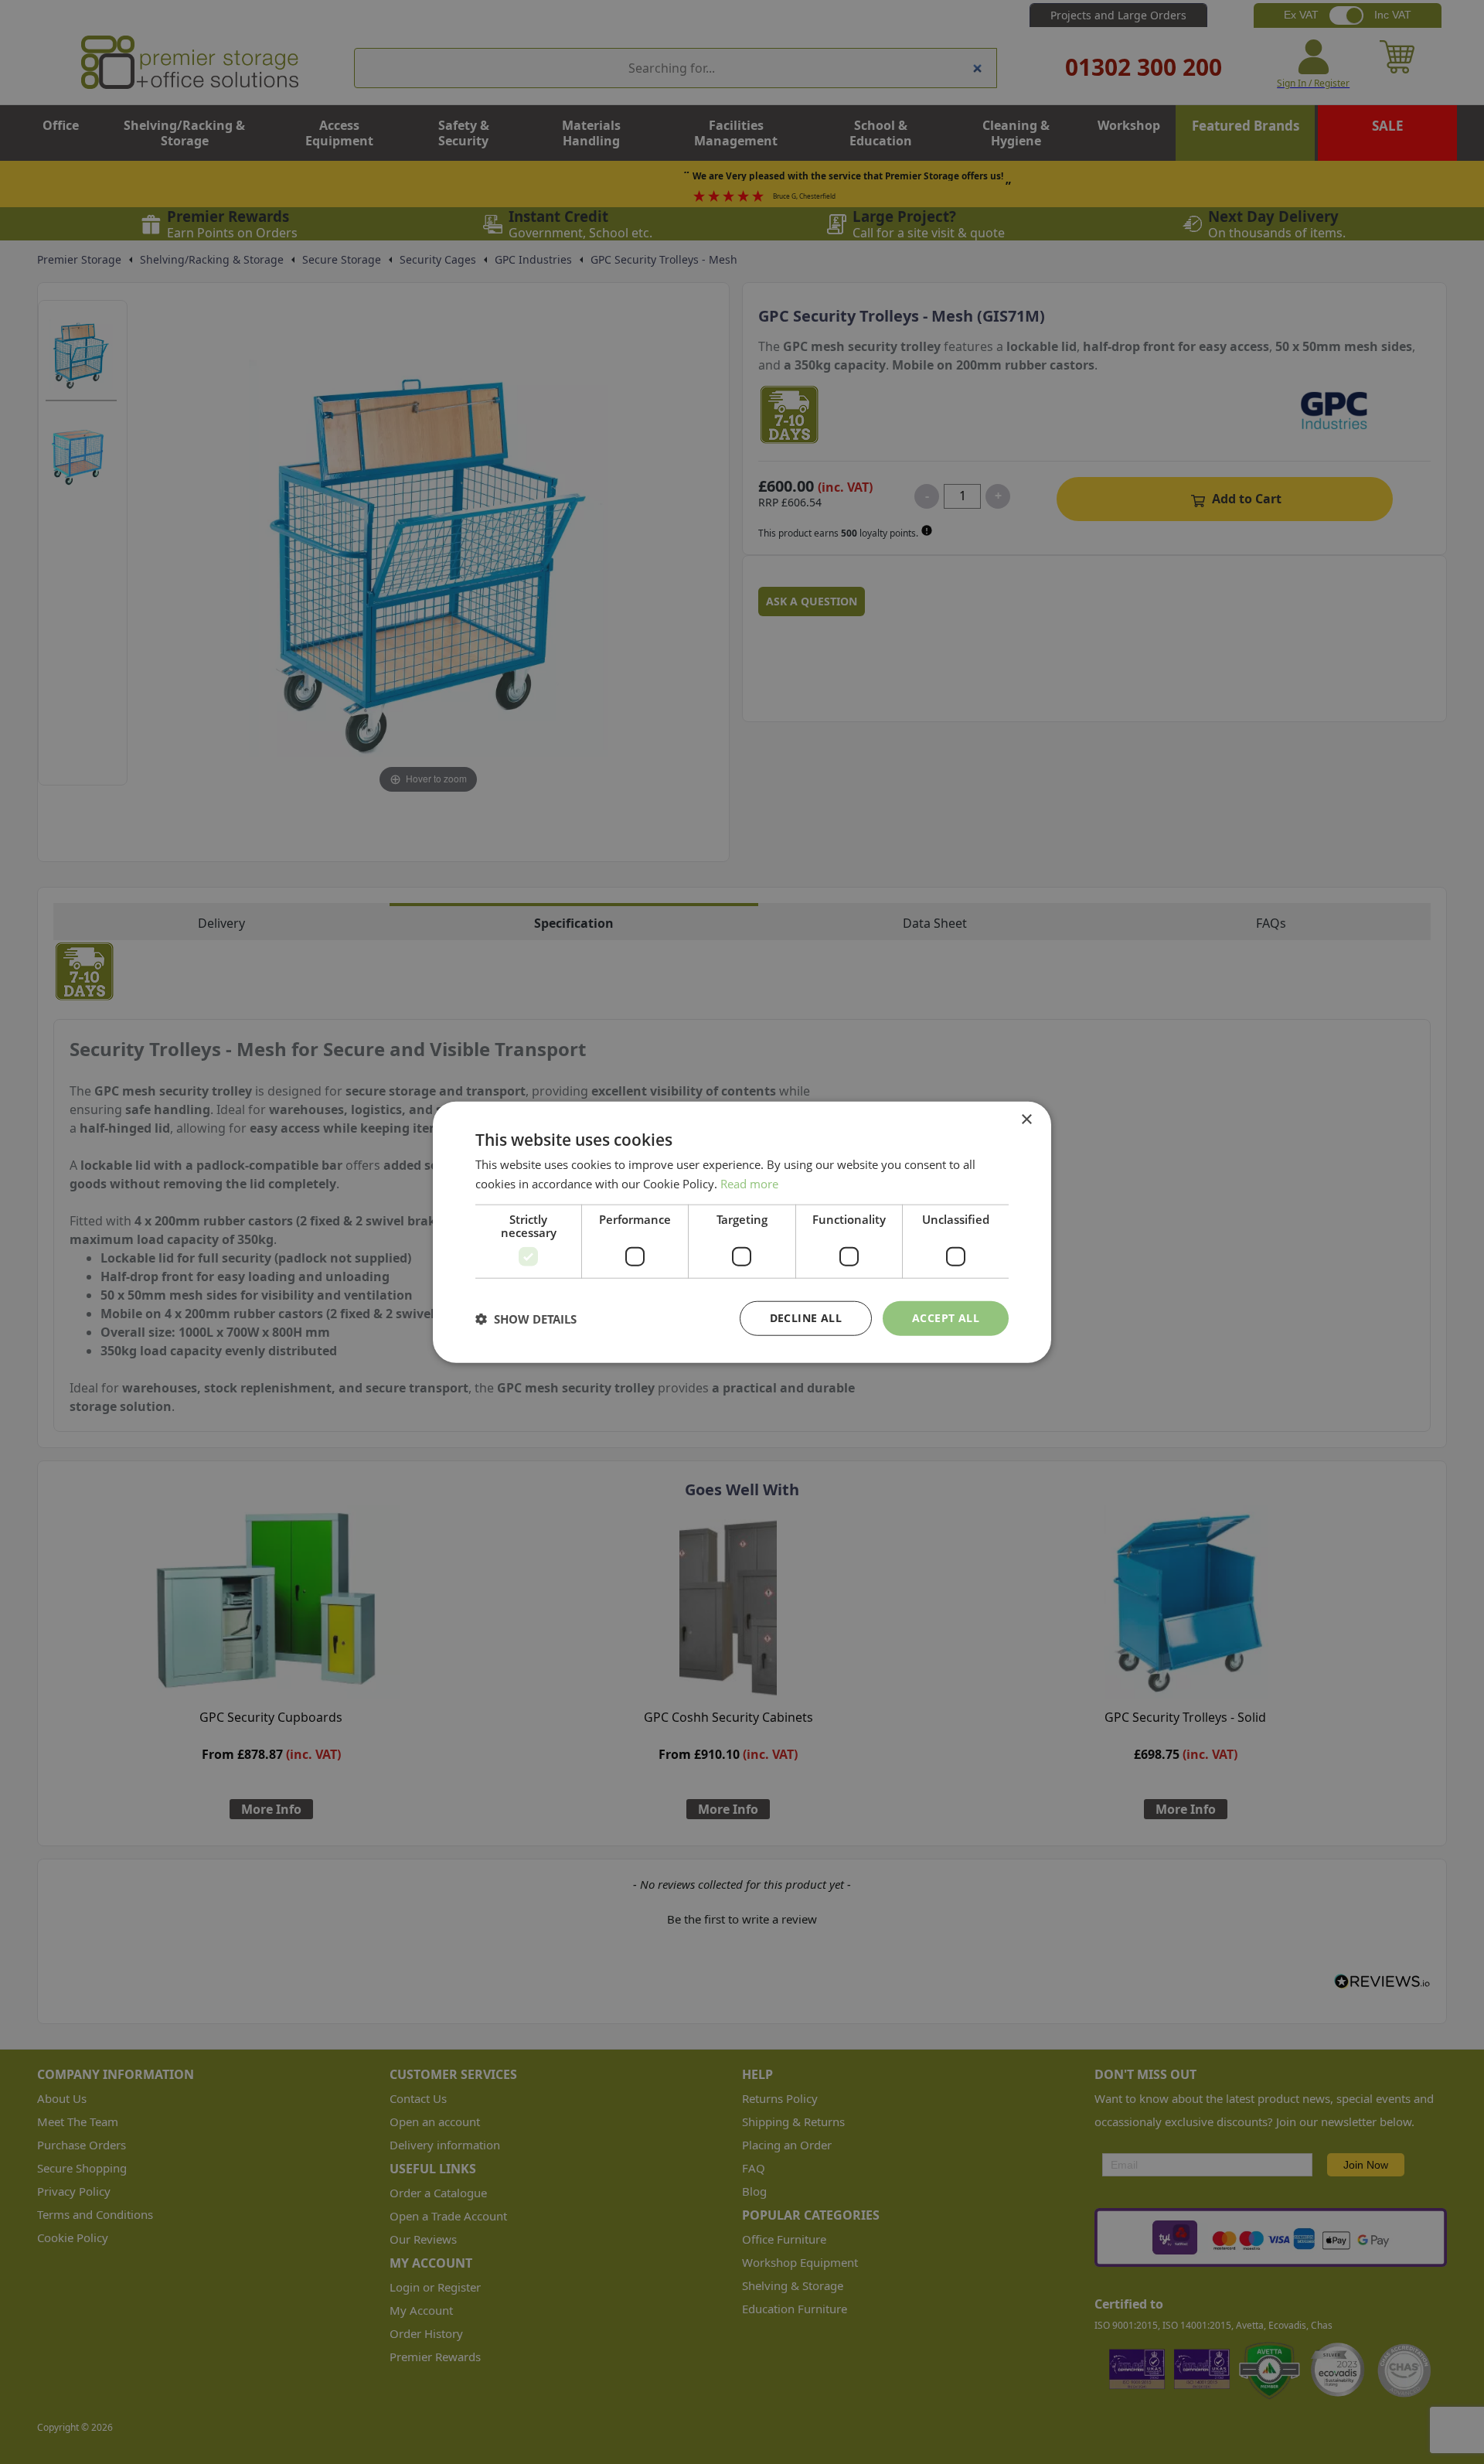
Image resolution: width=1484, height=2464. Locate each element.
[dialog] (742, 1232)
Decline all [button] (806, 1318)
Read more (749, 1183)
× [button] (1026, 1119)
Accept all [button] (946, 1318)
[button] (526, 1318)
